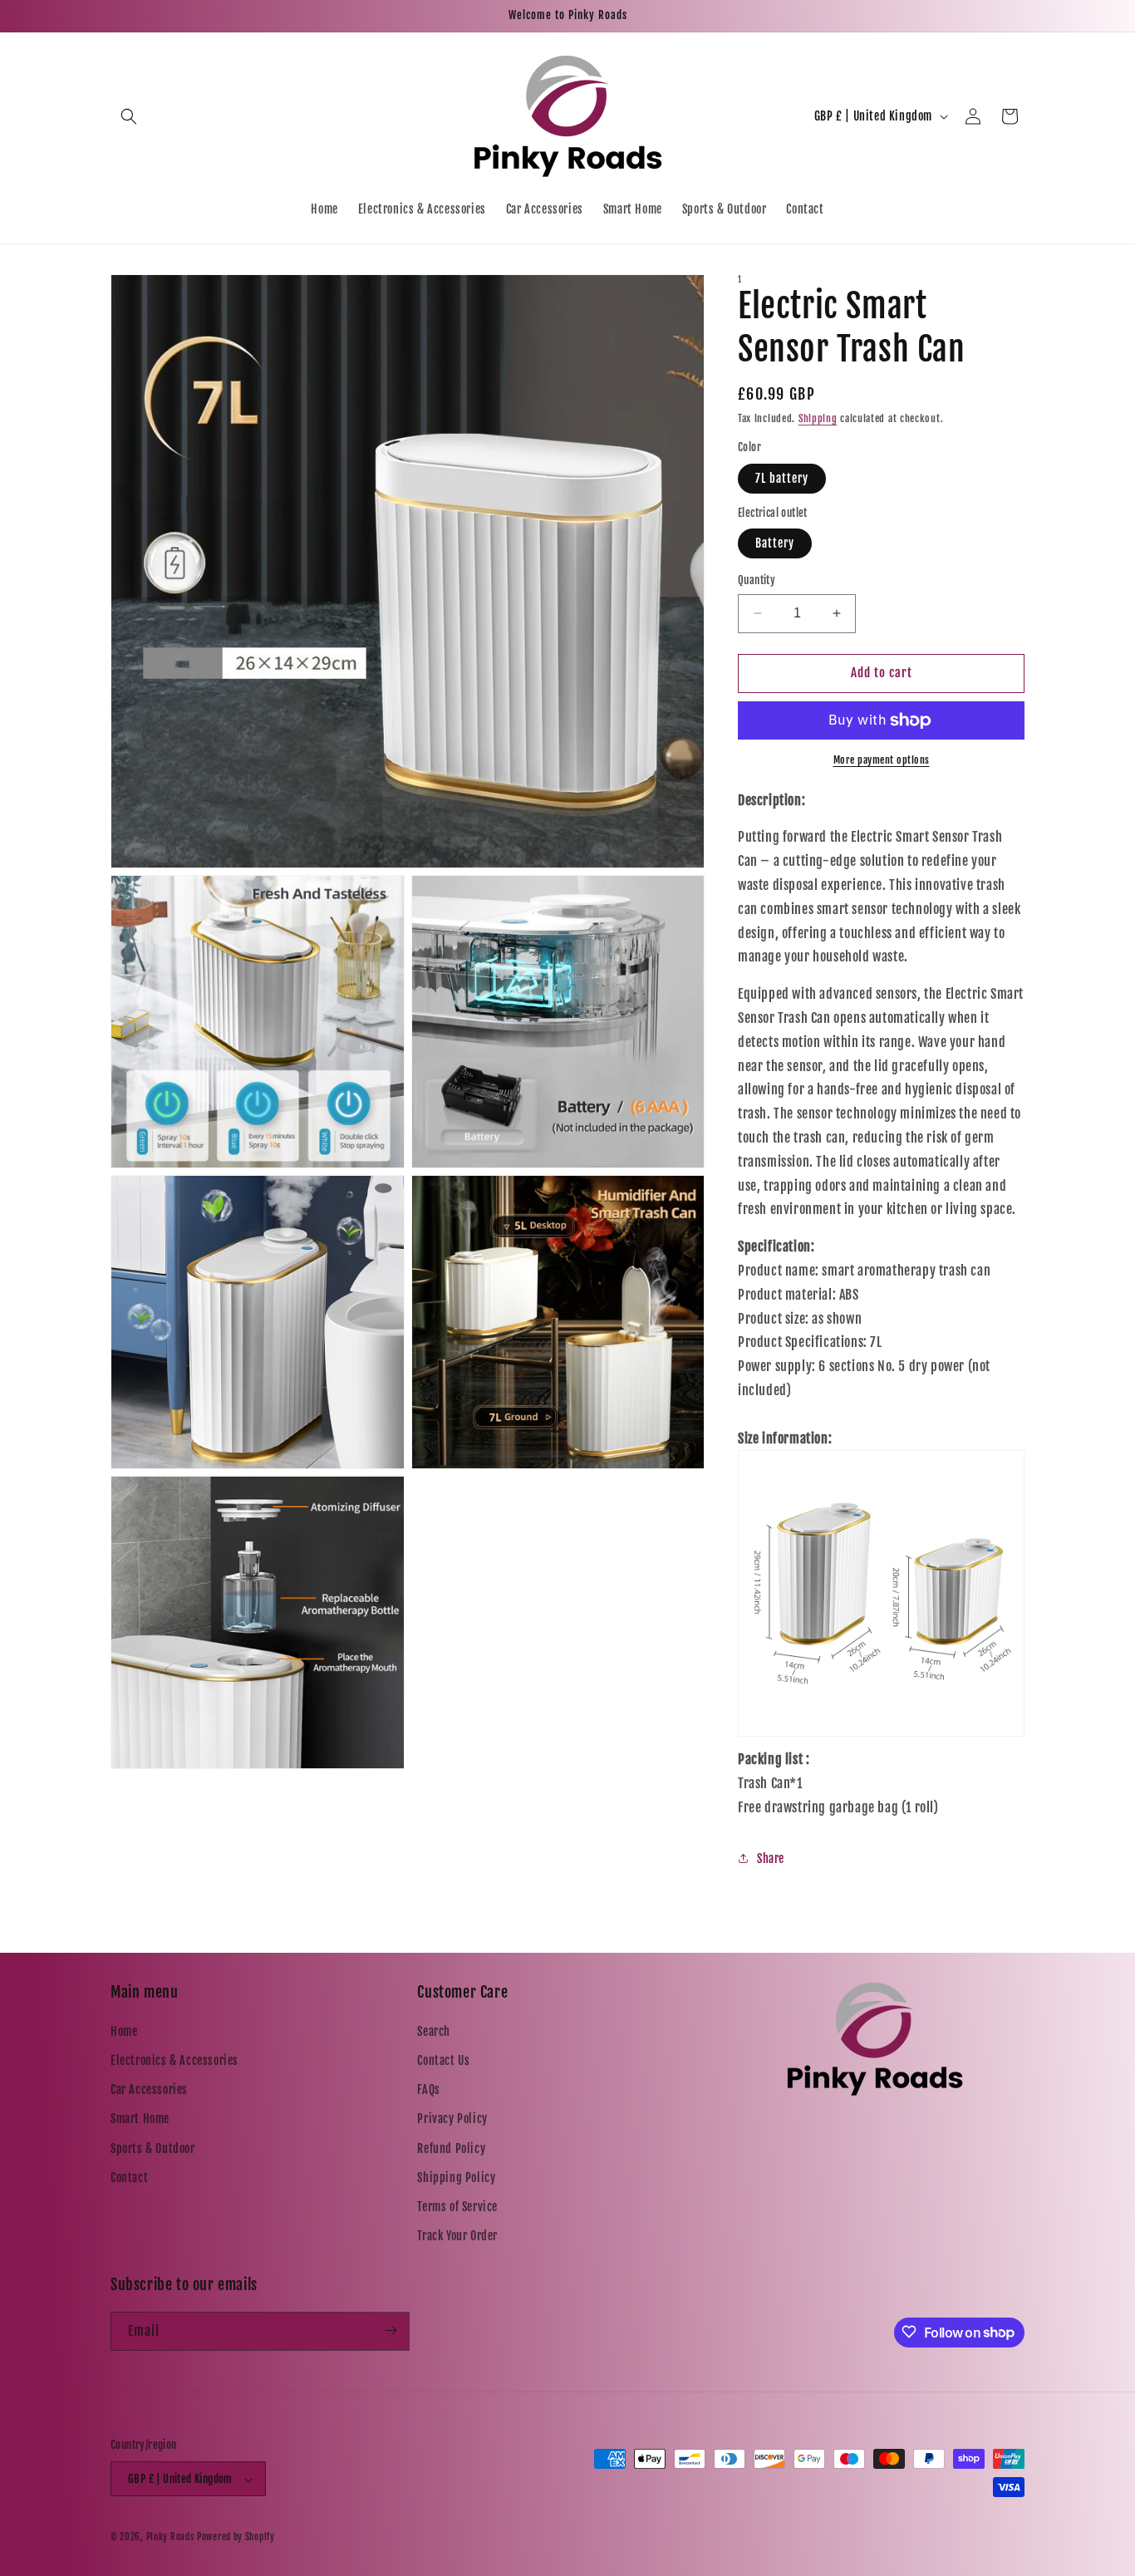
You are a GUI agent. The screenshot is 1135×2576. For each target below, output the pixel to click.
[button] (129, 116)
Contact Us (443, 2060)
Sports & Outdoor (153, 2148)
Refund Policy (451, 2148)
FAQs (428, 2089)
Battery (775, 543)
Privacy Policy (452, 2119)
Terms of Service (457, 2206)
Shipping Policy (456, 2177)
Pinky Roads (170, 2538)
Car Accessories (149, 2089)
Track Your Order (457, 2236)
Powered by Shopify (236, 2538)
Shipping (818, 418)
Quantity (757, 580)
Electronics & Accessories (174, 2060)
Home (124, 2030)
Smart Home (140, 2119)
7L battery (782, 478)
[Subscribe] (391, 2330)
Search (434, 2030)
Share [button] (771, 1858)
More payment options (882, 760)
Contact (129, 2177)
